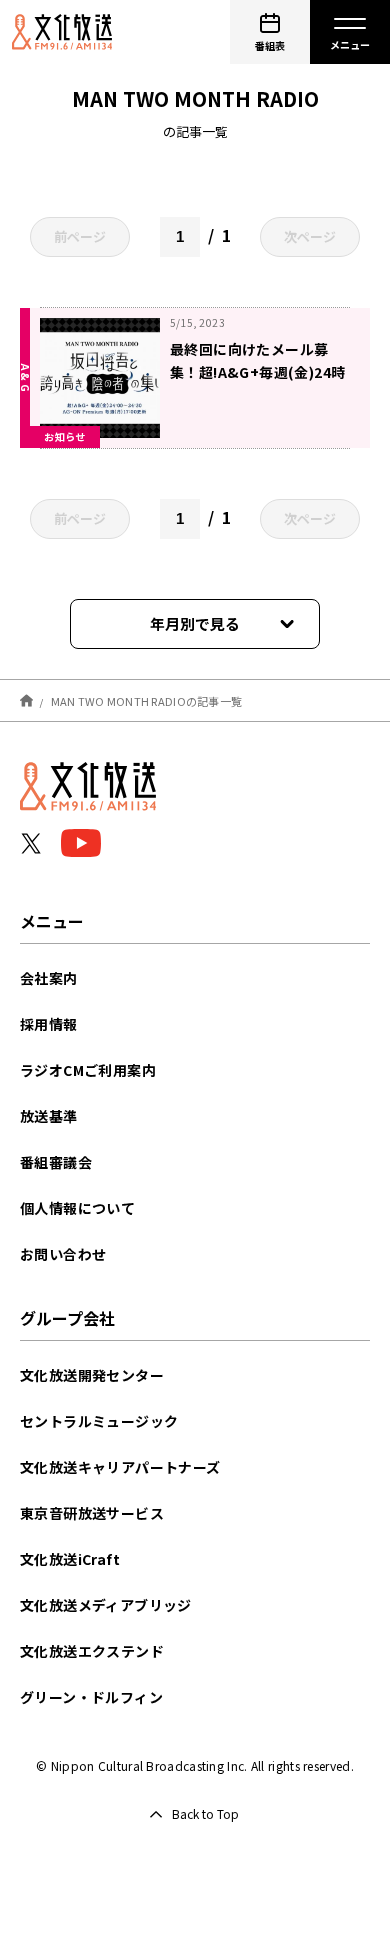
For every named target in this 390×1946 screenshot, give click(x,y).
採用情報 (49, 1024)
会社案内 (49, 978)
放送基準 (49, 1116)
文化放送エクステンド (92, 1651)
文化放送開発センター (92, 1375)
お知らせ (65, 436)
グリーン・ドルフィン (91, 1697)
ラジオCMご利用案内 (88, 1070)
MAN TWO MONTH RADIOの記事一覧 (147, 700)
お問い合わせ (63, 1254)
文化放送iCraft (70, 1559)
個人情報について (77, 1208)
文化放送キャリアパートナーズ (120, 1467)
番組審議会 (56, 1162)
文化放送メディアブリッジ (106, 1605)
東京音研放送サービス (92, 1513)
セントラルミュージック (99, 1421)
